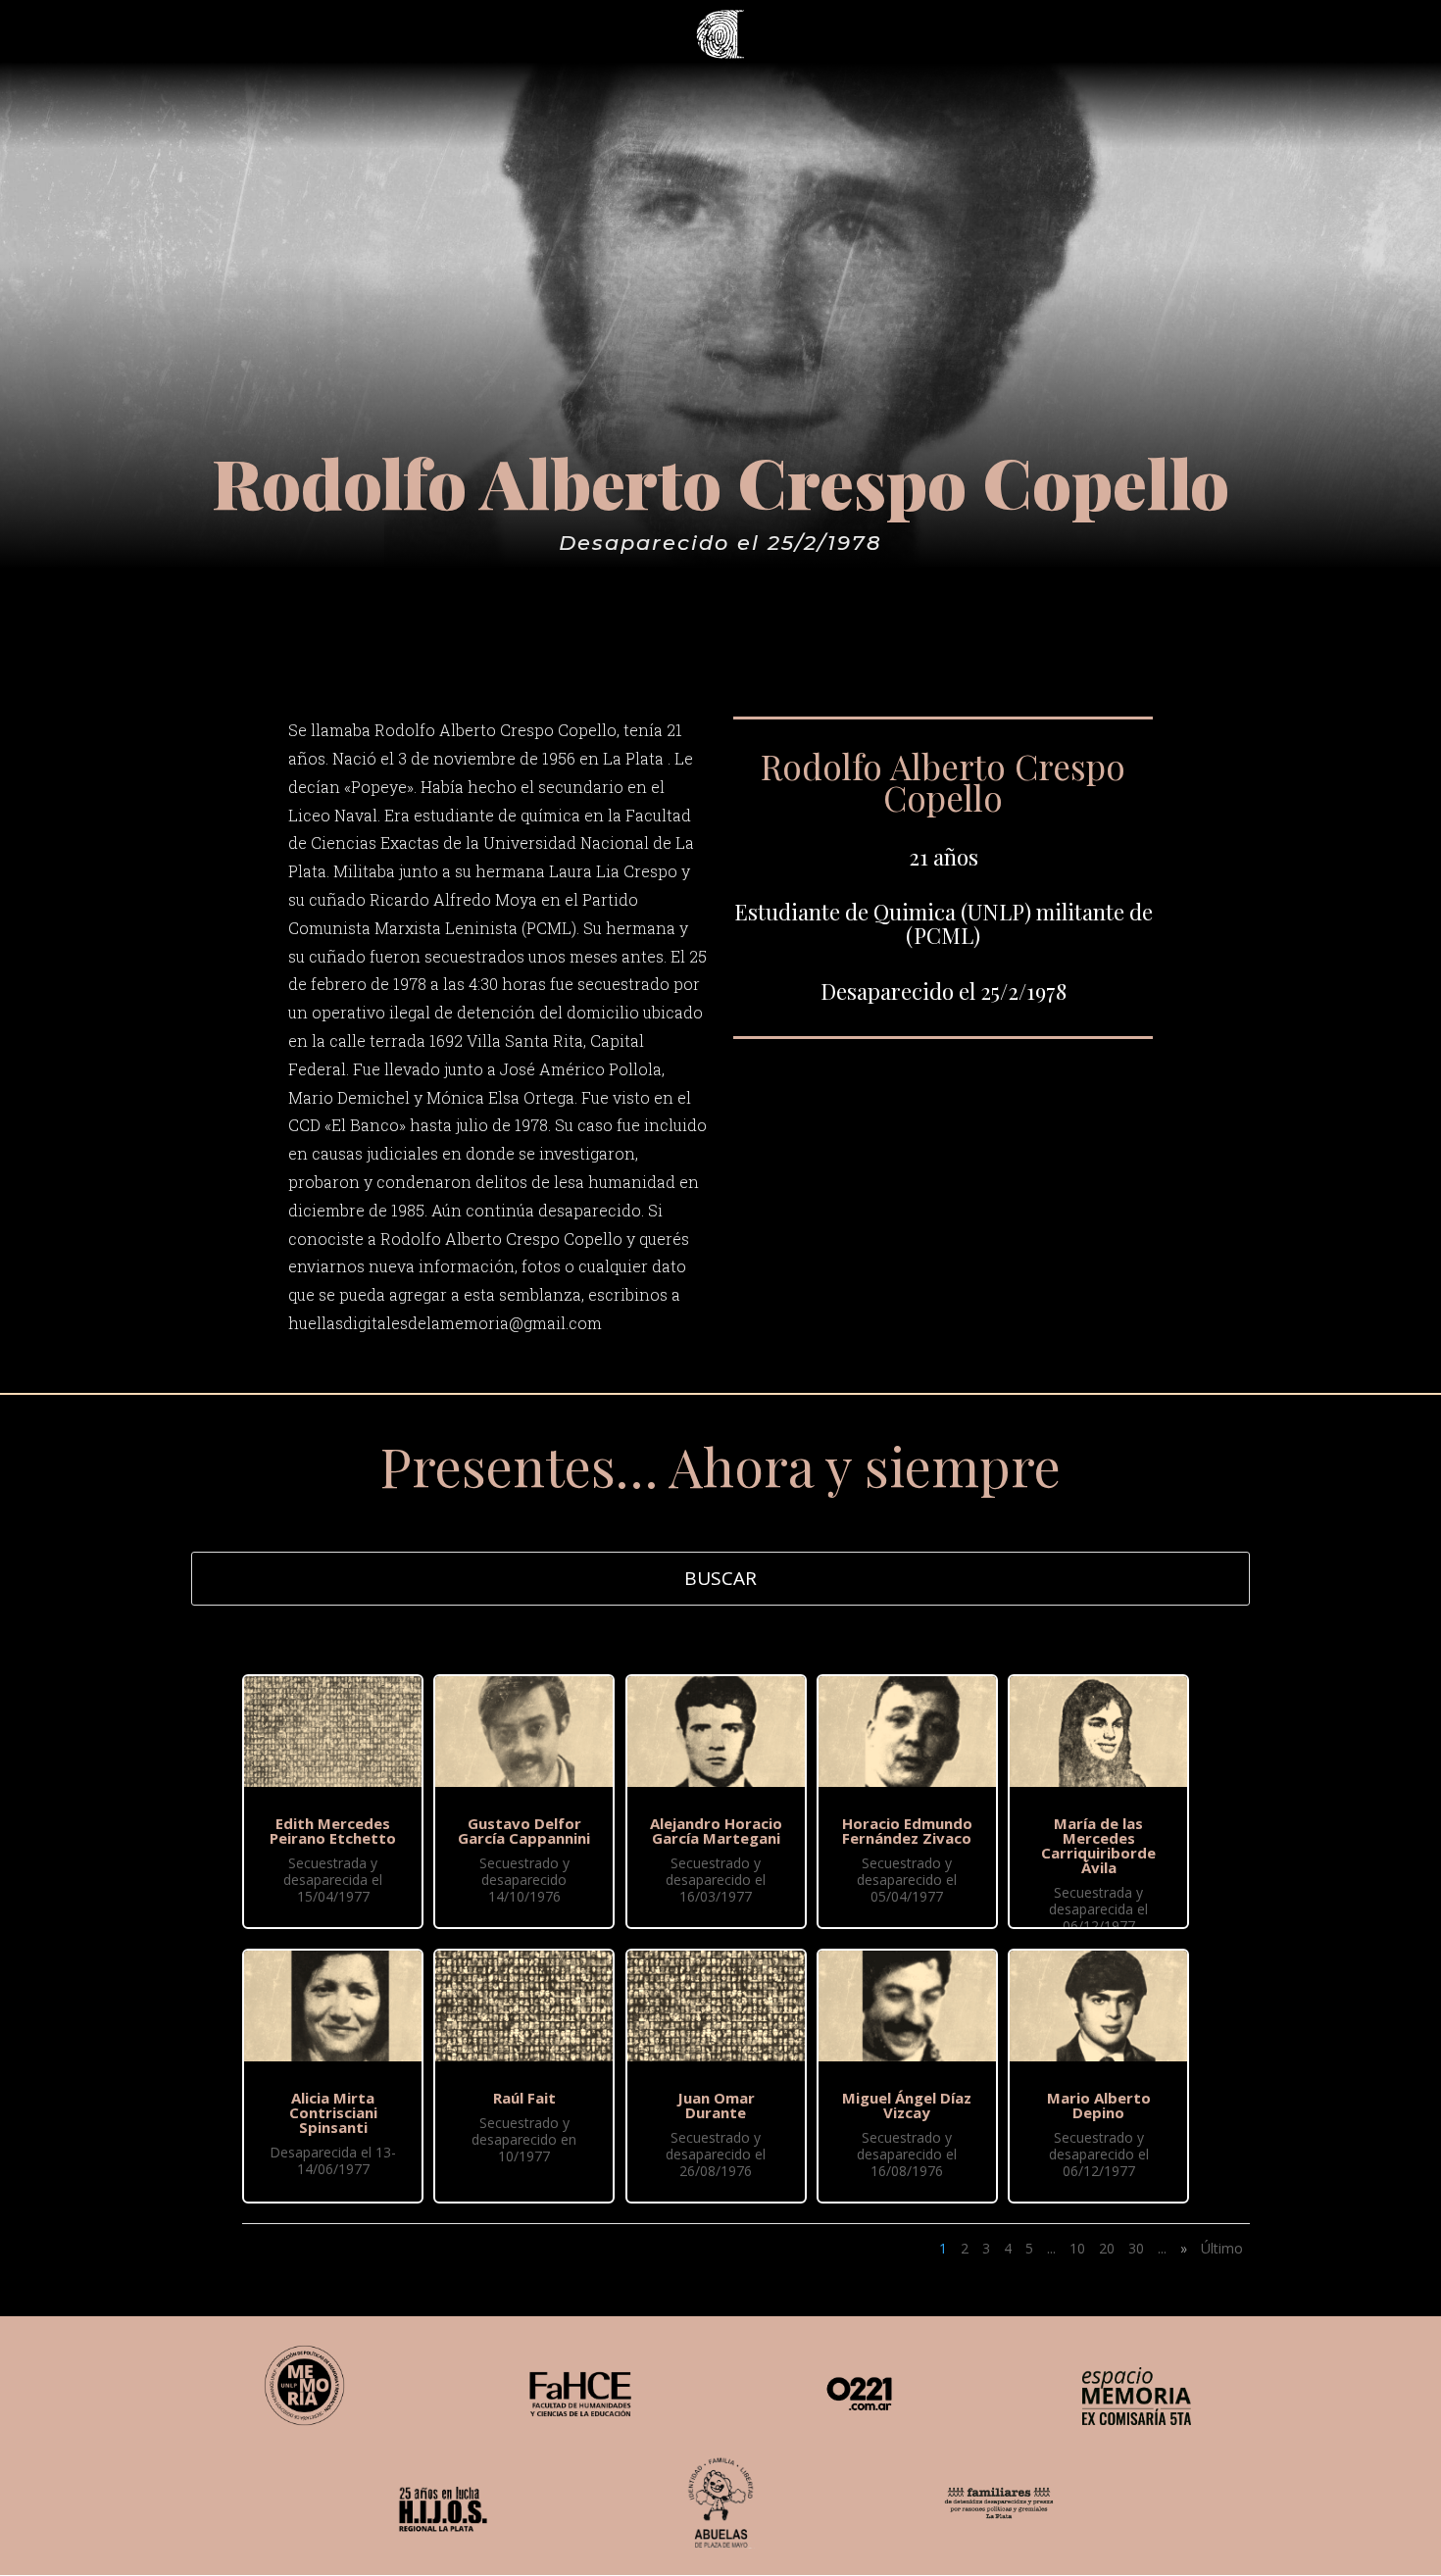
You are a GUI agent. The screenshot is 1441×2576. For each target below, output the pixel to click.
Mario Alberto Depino (1099, 2105)
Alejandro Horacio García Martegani (716, 1831)
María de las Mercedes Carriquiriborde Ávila (1098, 1845)
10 (1077, 2248)
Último (1222, 2248)
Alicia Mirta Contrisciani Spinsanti (333, 2112)
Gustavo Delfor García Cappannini (524, 1831)
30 (1136, 2248)
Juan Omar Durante (716, 2105)
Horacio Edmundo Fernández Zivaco (907, 1831)
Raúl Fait (524, 2098)
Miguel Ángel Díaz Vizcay (907, 2105)
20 (1107, 2248)
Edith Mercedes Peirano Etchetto (333, 1831)
